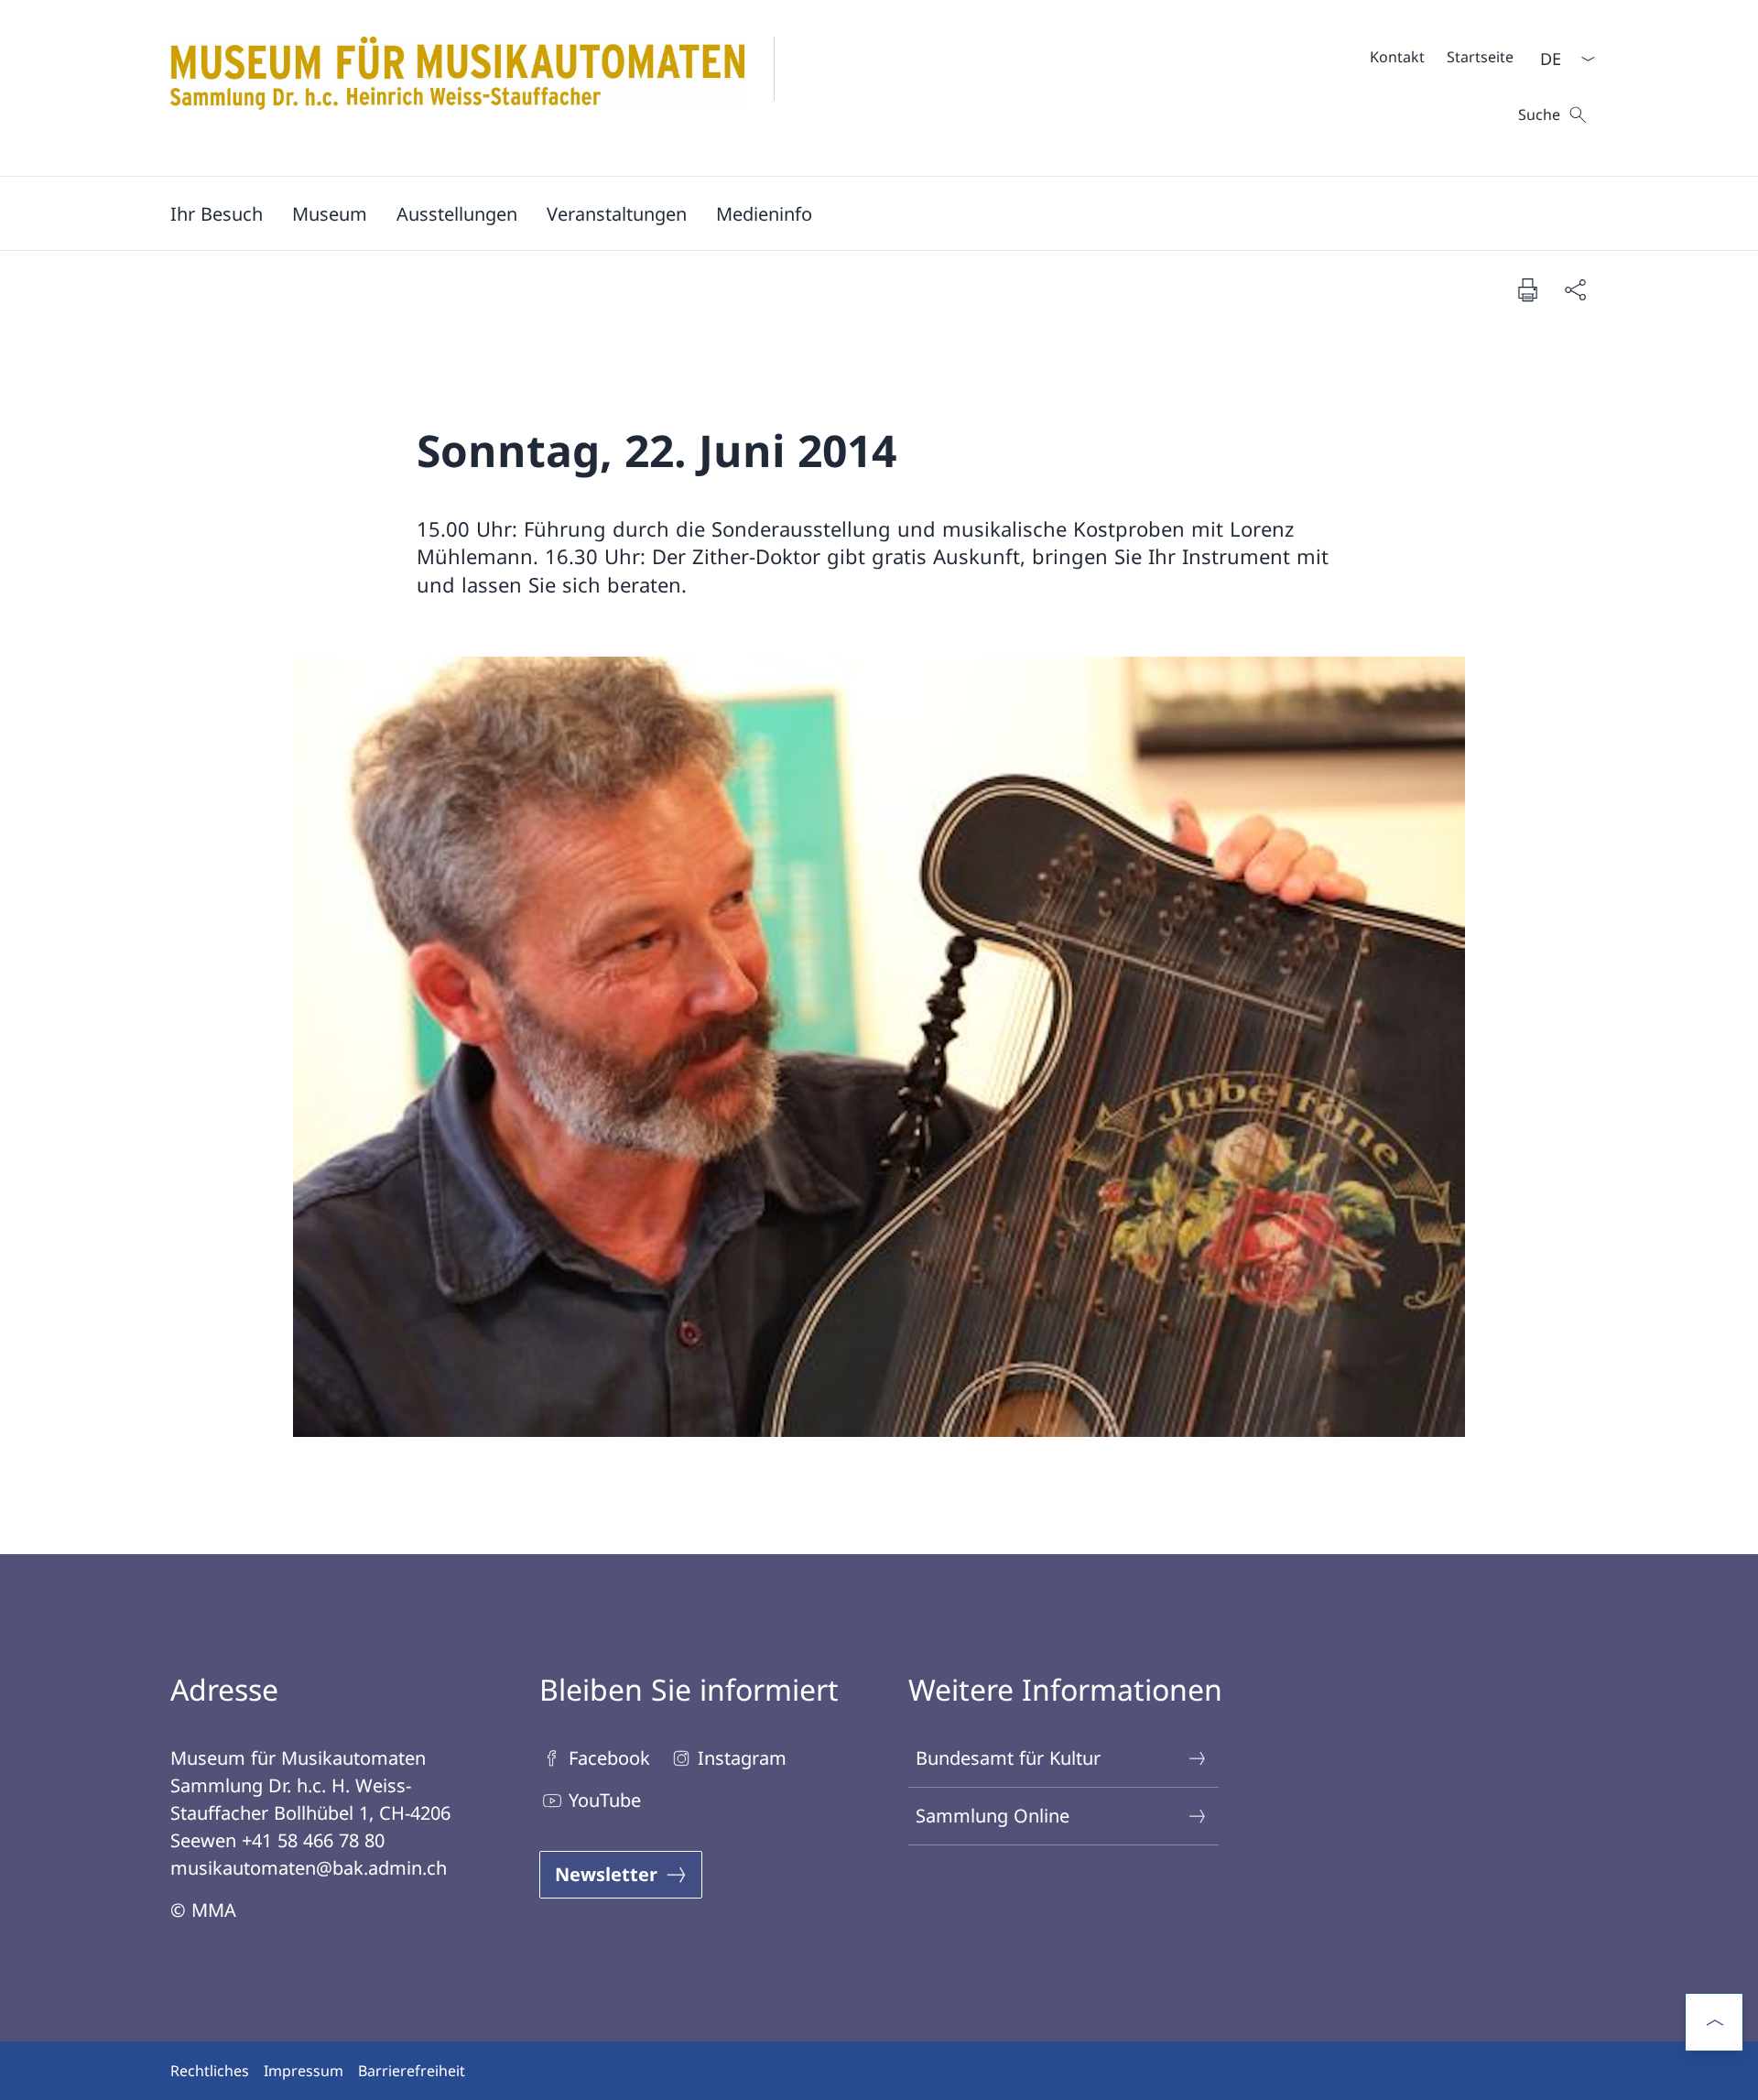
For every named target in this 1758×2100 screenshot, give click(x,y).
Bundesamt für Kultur (1008, 1758)
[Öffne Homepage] (487, 88)
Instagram (742, 1758)
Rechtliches (210, 2071)
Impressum (304, 2071)
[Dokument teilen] (1575, 289)
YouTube (605, 1800)
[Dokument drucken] (1527, 289)
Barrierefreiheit (412, 2071)
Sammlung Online (993, 1816)
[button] (217, 213)
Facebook (609, 1758)
